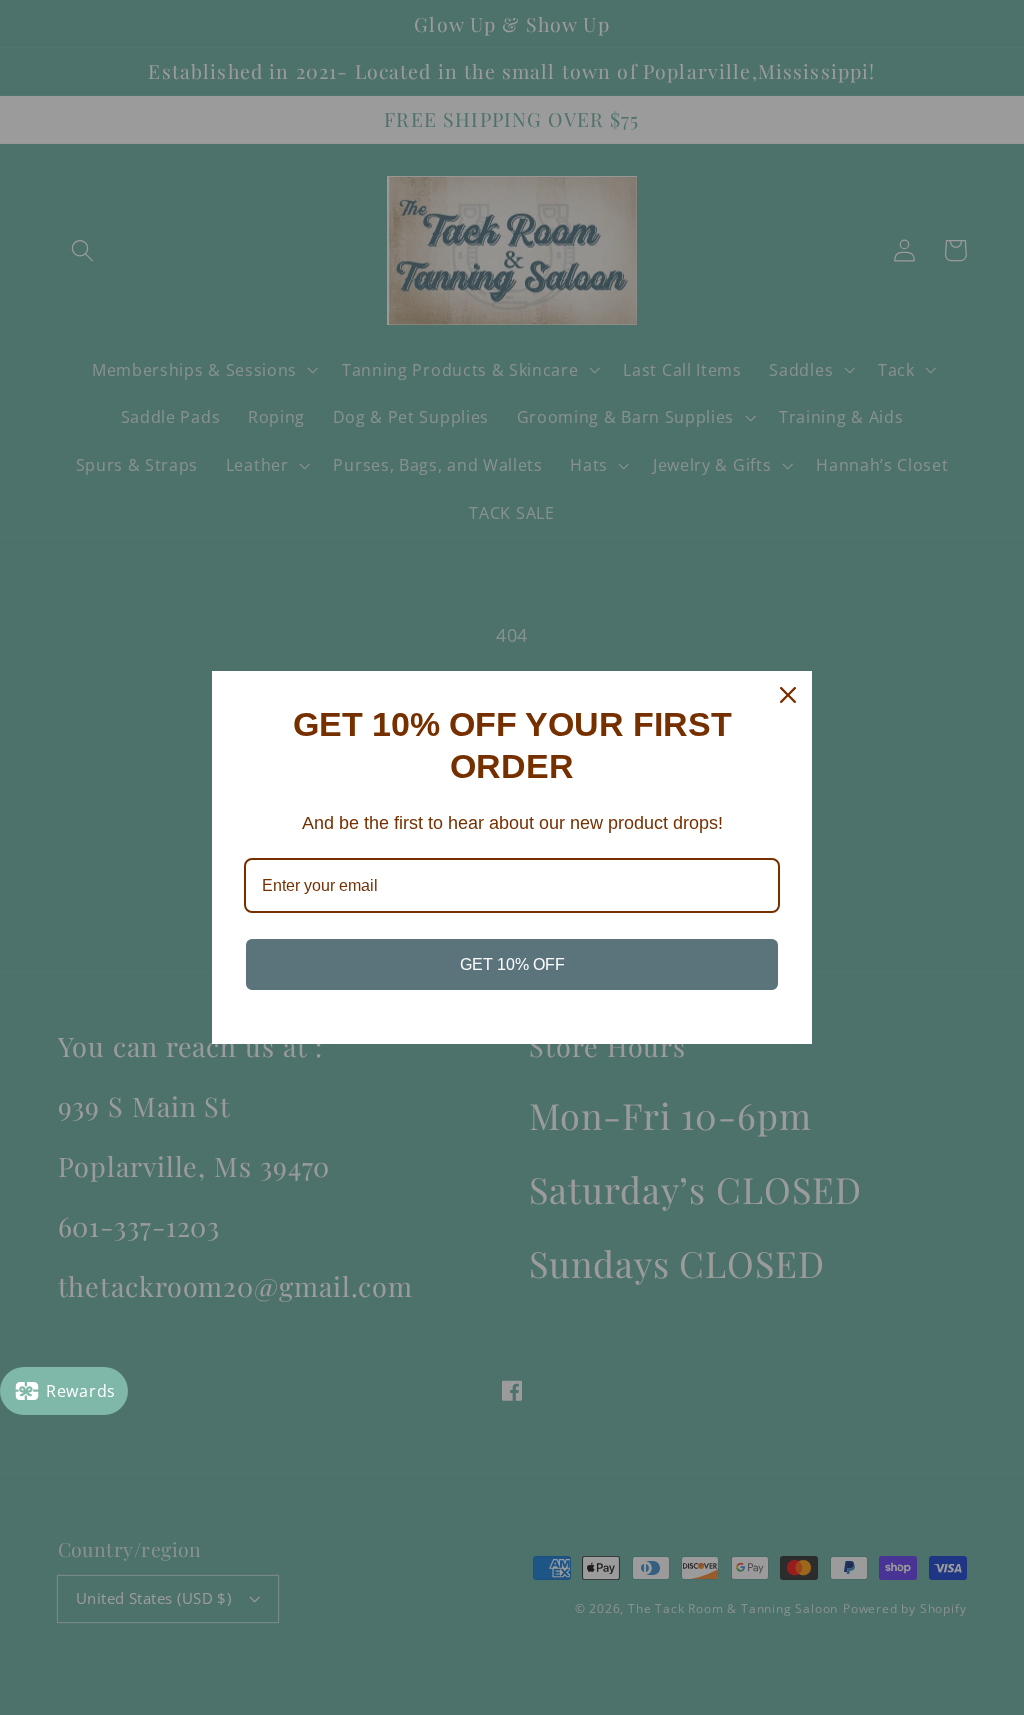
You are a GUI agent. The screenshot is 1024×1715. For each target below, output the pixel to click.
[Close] (788, 695)
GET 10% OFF (512, 964)
